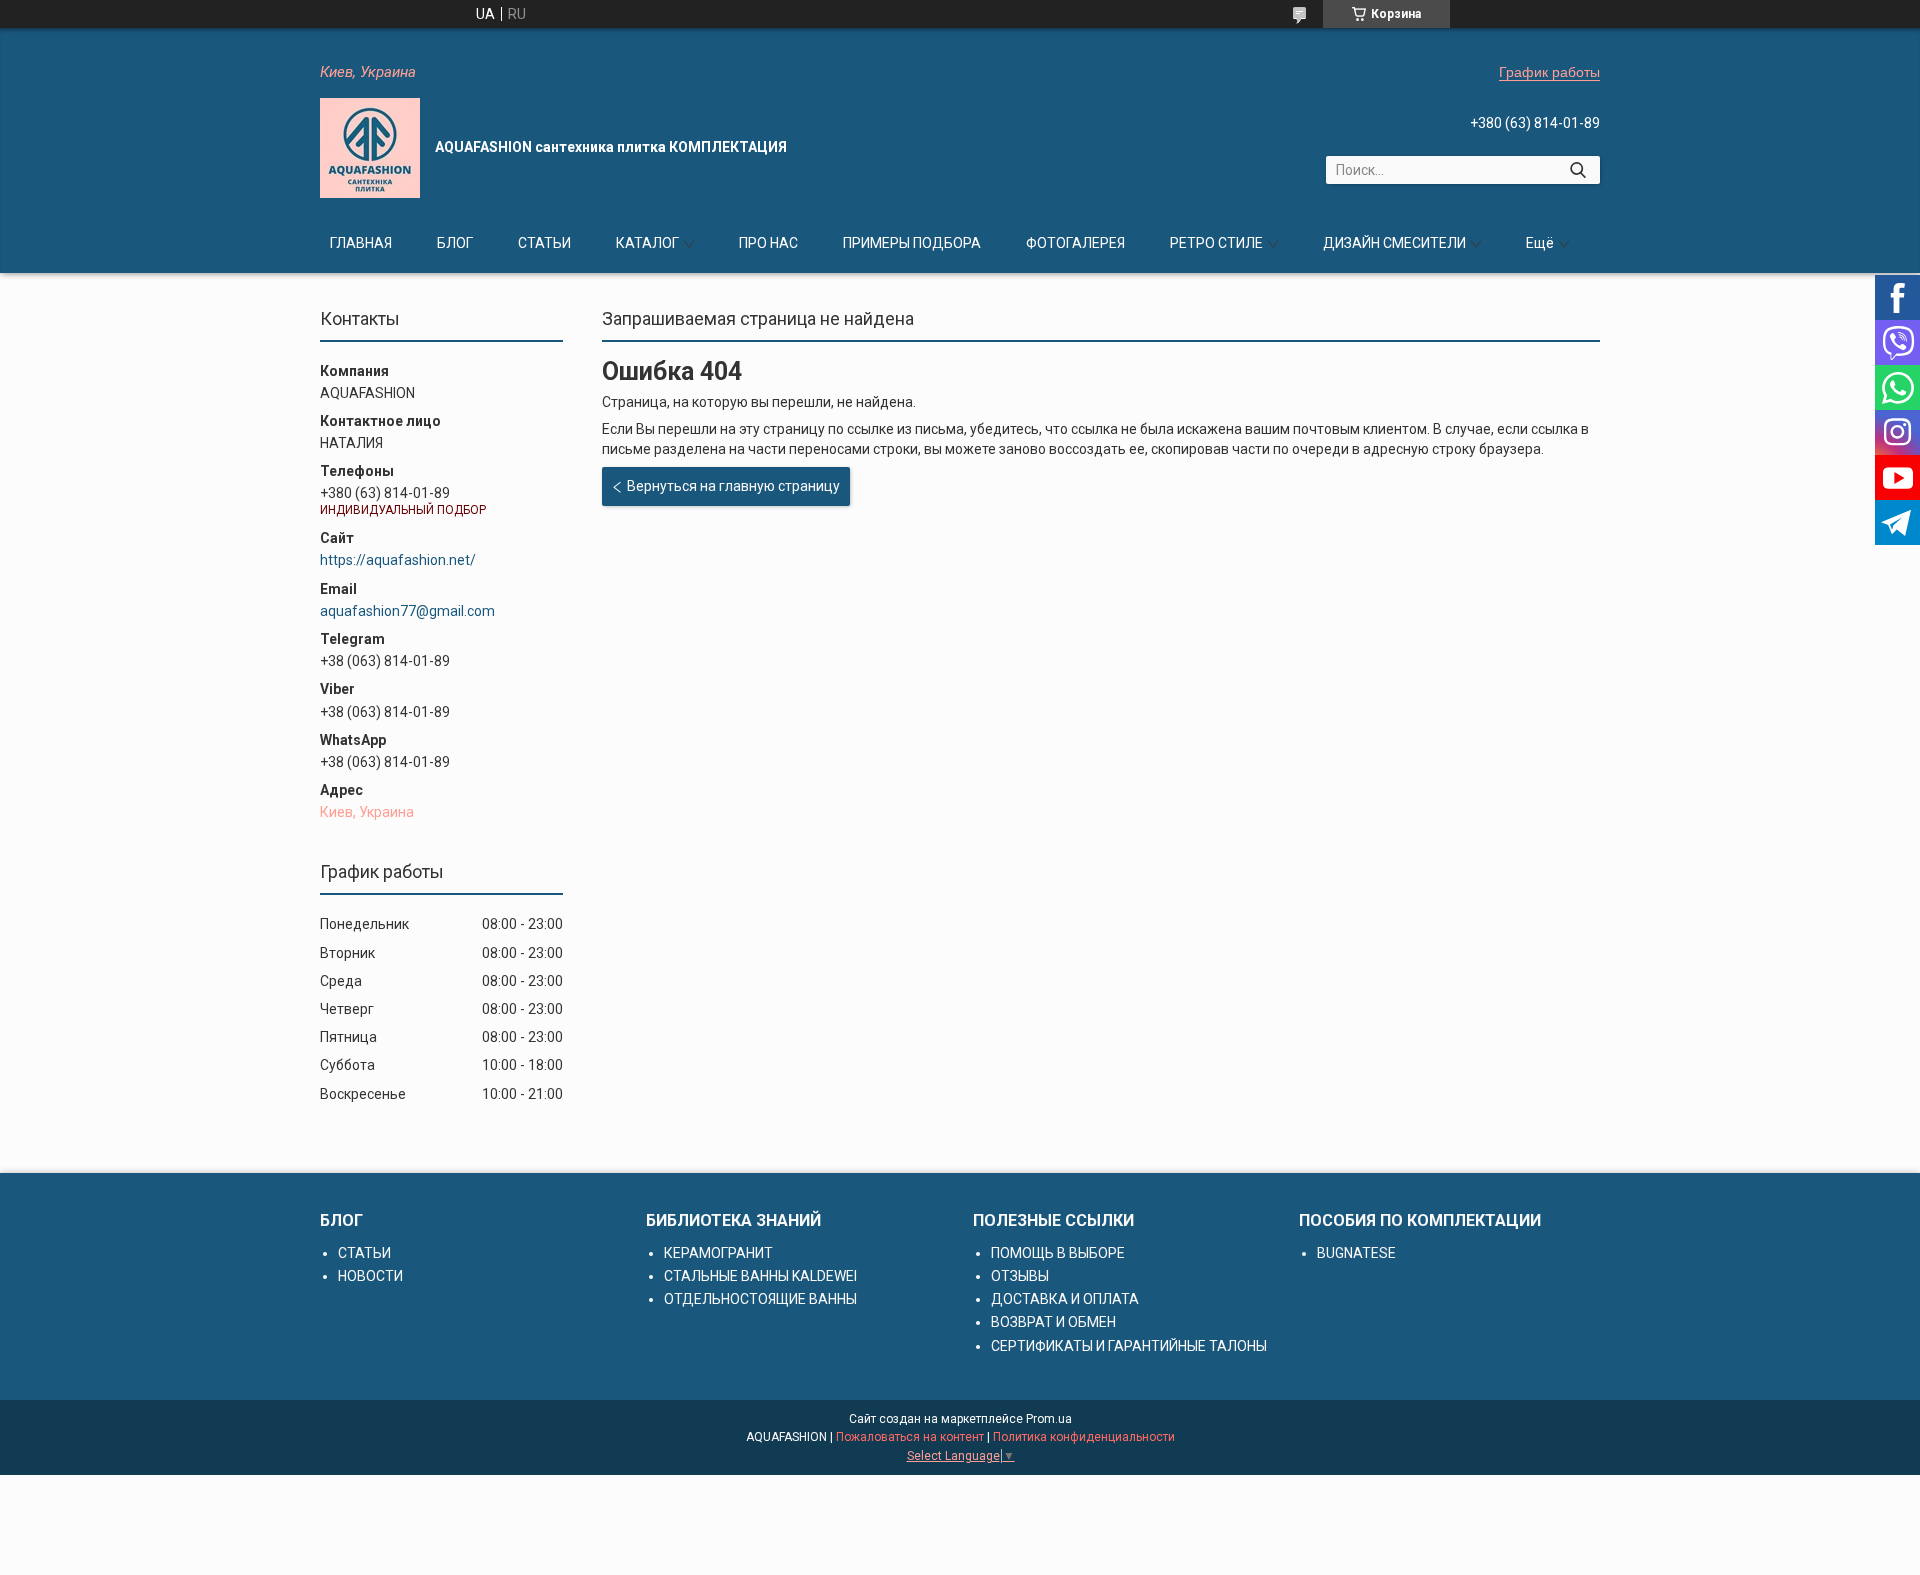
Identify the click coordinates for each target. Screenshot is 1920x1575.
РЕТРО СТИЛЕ (1216, 243)
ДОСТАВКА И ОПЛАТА (1065, 1299)
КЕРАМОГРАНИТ (718, 1253)
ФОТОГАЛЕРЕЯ (1075, 243)
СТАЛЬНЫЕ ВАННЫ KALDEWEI (760, 1276)
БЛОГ (455, 243)
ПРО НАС (768, 243)
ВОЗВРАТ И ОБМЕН (1053, 1322)
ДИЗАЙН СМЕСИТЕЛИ (1394, 243)
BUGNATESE (1356, 1253)
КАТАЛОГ (647, 243)
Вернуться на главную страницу (733, 486)
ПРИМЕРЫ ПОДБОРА (912, 243)
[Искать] (1577, 170)
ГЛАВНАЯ (361, 243)
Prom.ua (1049, 1419)
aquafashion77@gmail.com (407, 611)
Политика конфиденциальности (1084, 1437)
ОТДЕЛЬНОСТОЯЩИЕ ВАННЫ (760, 1299)
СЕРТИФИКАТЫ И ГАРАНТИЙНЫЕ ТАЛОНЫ (1129, 1346)
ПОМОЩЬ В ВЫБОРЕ (1058, 1253)
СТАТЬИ (544, 243)
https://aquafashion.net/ (398, 560)
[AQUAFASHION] (370, 148)
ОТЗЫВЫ (1020, 1276)
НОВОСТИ (370, 1276)
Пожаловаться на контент (910, 1437)
